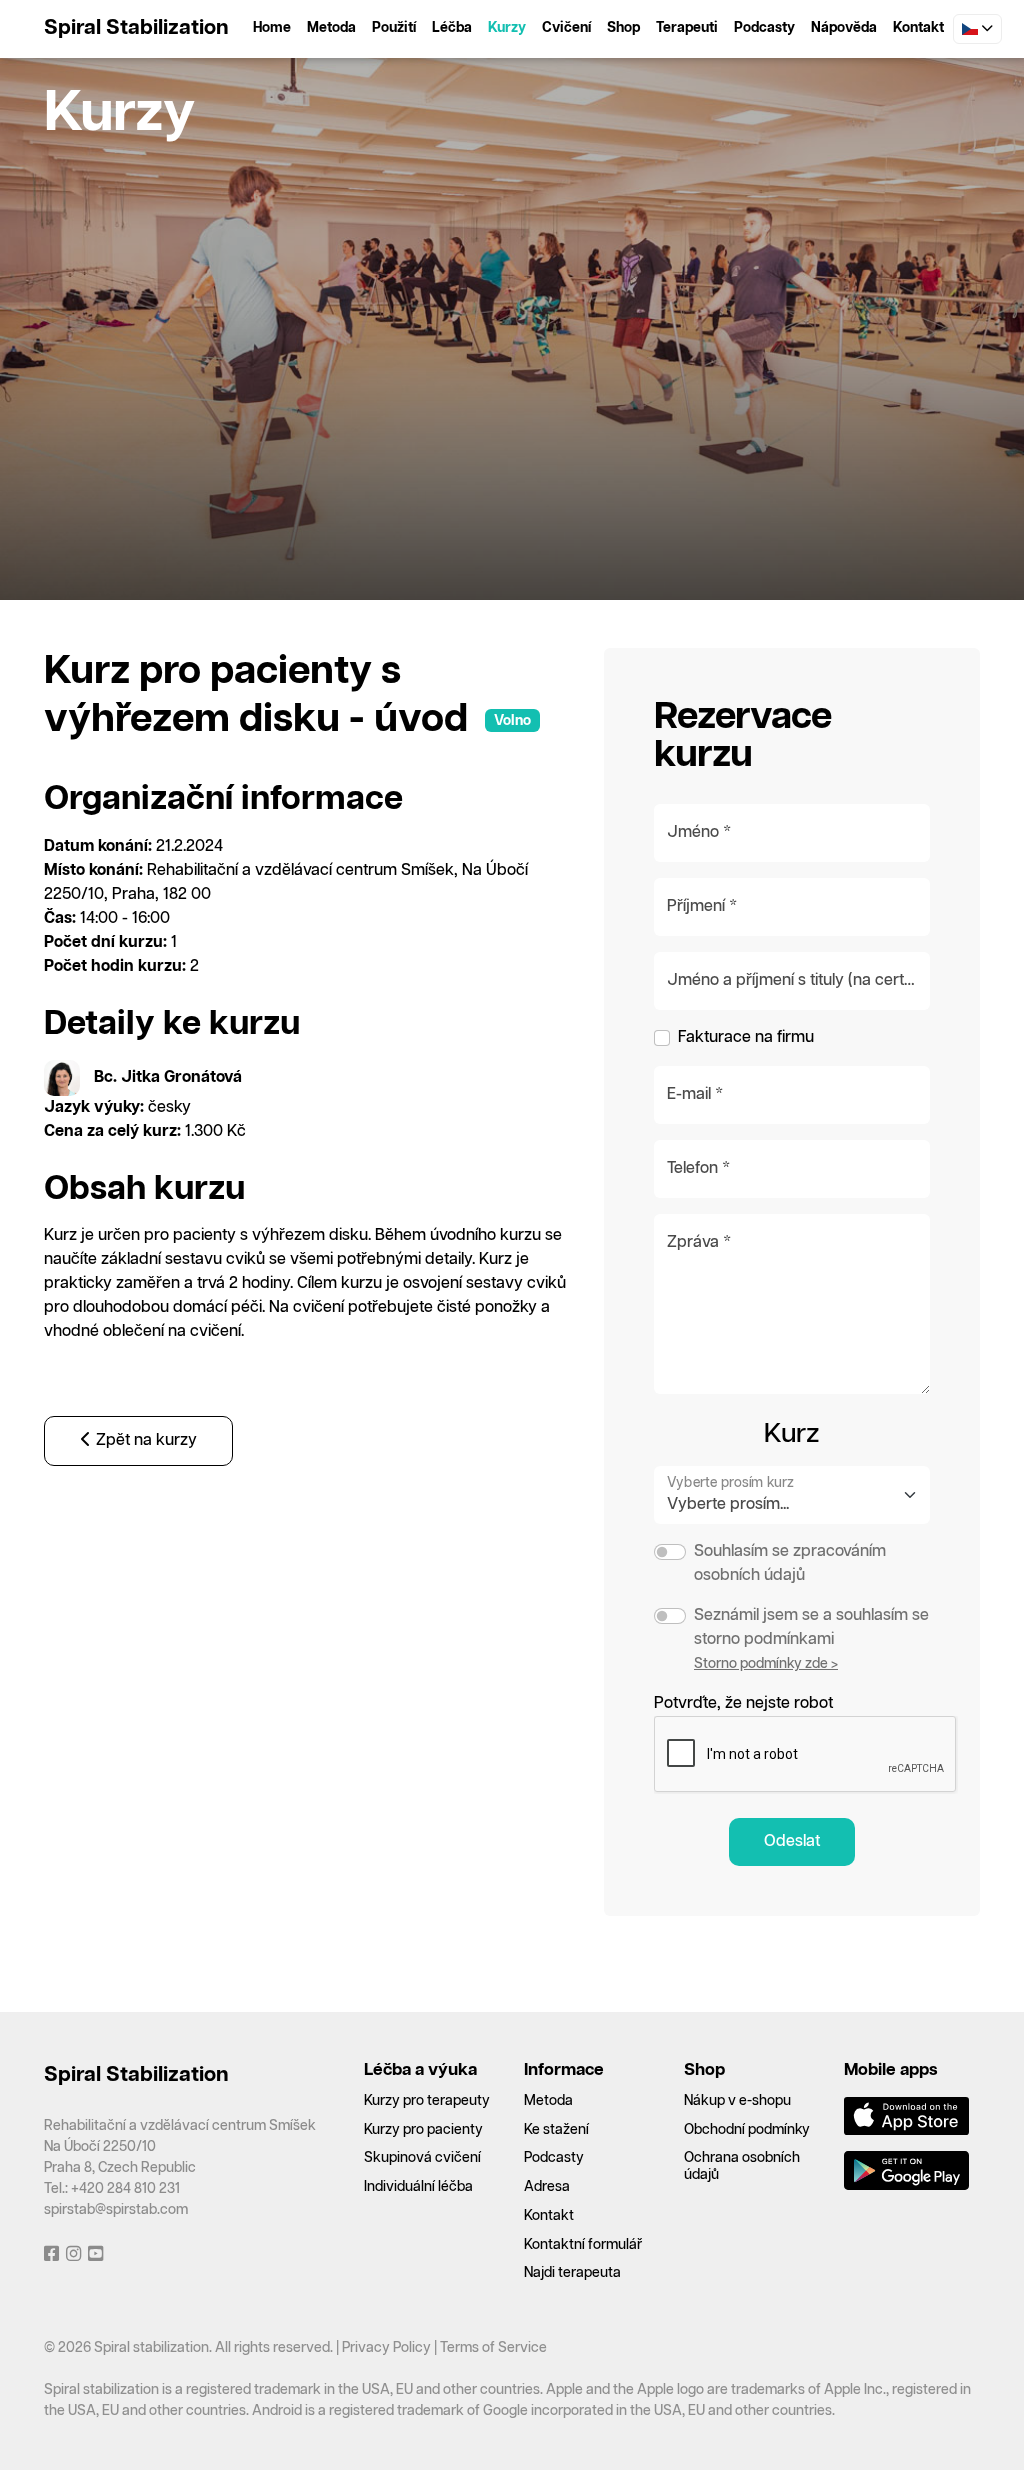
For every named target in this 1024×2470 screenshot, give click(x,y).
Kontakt (918, 28)
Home (272, 28)
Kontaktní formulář (583, 2245)
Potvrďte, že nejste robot (743, 1703)
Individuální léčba (418, 2187)
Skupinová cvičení (422, 2158)
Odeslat (792, 1841)
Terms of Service (493, 2348)
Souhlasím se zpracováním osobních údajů (790, 1563)
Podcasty (764, 28)
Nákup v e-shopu (737, 2101)
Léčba (452, 28)
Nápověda (844, 28)
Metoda (331, 28)
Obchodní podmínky (747, 2130)
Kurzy (507, 28)
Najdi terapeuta (572, 2273)
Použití (394, 28)
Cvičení (566, 28)
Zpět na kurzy (144, 1440)
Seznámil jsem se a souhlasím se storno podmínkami (811, 1627)
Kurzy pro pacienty (423, 2130)
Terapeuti (687, 28)
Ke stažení (556, 2130)
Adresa (547, 2187)
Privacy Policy (386, 2348)
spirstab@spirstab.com (116, 2210)
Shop (623, 28)
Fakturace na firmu (746, 1037)
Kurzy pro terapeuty (427, 2101)
